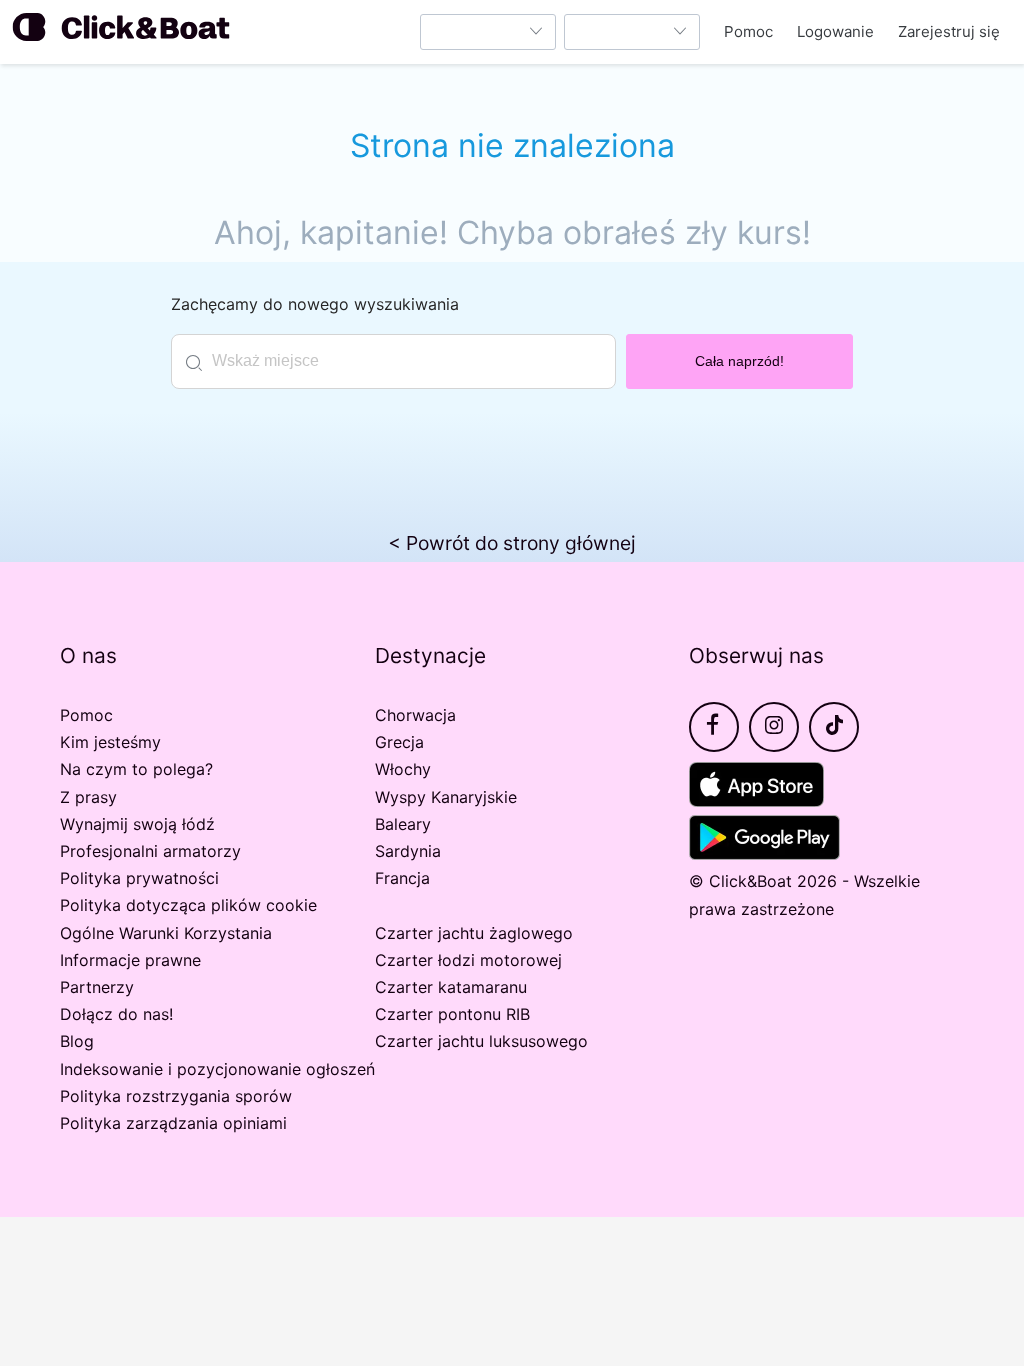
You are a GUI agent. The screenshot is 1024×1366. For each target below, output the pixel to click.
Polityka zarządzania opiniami (173, 1123)
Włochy (403, 769)
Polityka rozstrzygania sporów (176, 1096)
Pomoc (748, 31)
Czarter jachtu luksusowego (481, 1041)
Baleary (403, 824)
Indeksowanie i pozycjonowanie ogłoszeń (217, 1069)
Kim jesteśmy (110, 742)
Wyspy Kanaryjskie (446, 797)
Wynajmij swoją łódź (137, 824)
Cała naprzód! (739, 361)
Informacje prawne (130, 960)
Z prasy (88, 797)
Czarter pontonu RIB (452, 1014)
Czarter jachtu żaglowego (474, 933)
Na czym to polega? (136, 769)
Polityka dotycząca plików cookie (188, 905)
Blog (77, 1041)
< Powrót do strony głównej (512, 543)
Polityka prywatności (139, 878)
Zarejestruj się (949, 31)
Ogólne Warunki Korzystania (166, 933)
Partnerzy (97, 987)
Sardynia (408, 851)
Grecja (399, 742)
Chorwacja (415, 715)
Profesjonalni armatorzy (150, 851)
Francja (402, 878)
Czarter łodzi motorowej (468, 960)
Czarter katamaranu (451, 987)
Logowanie (835, 31)
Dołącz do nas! (116, 1014)
